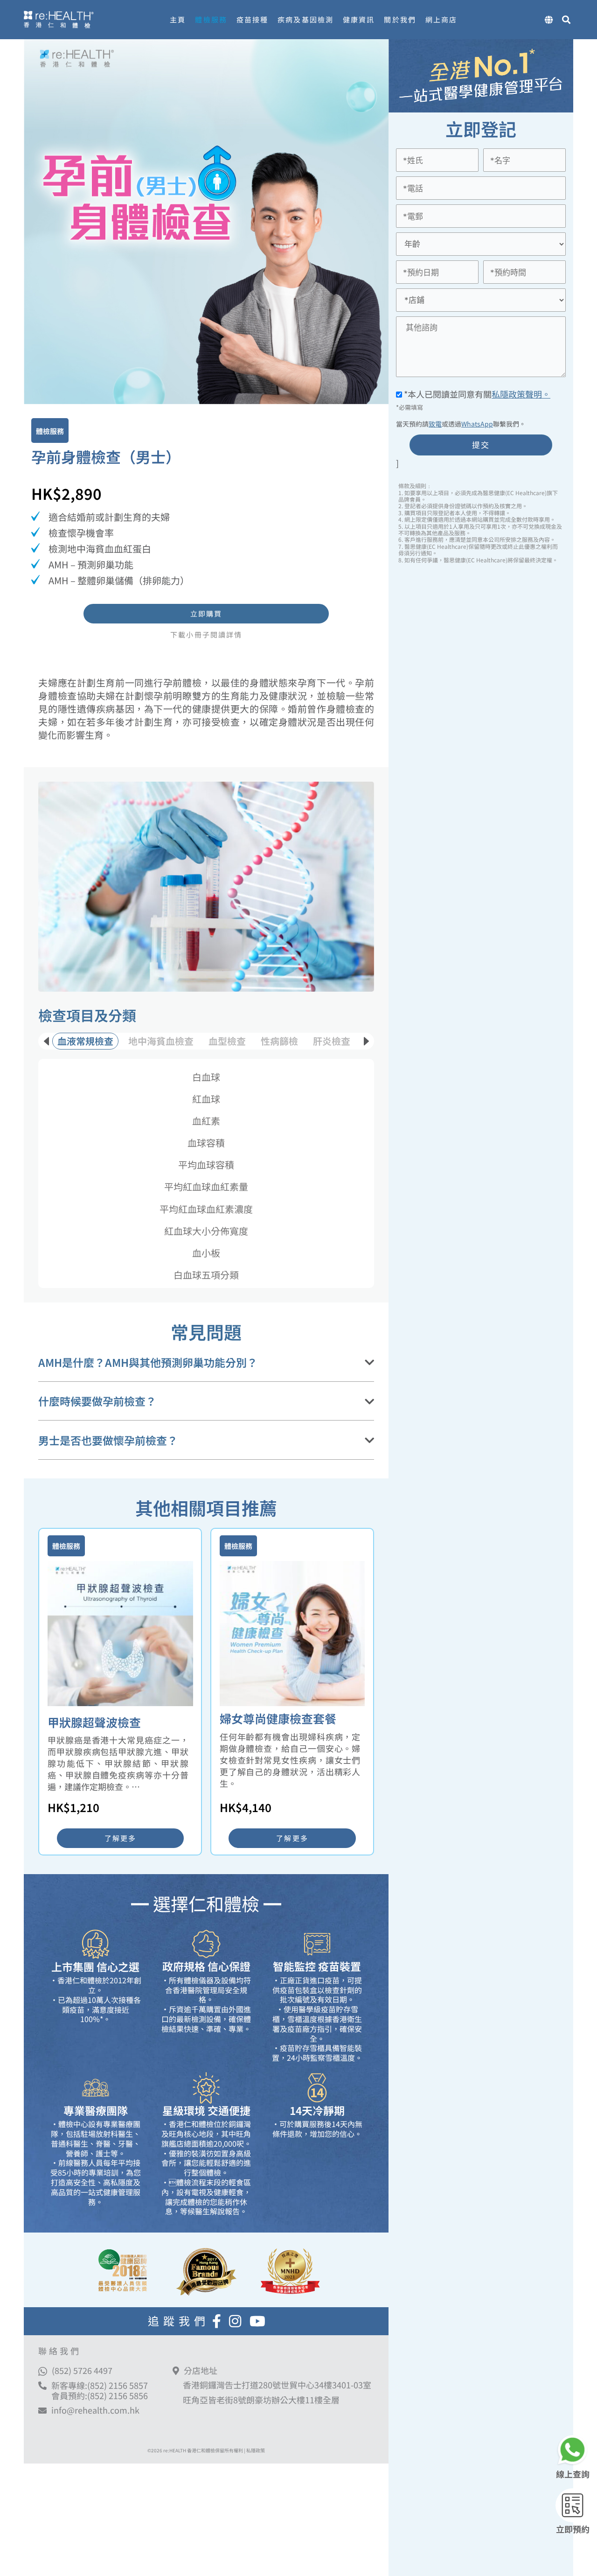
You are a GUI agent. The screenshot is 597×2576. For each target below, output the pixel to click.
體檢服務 (211, 19)
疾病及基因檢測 (305, 19)
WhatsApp (477, 424)
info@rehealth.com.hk (95, 2410)
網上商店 (441, 19)
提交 (481, 444)
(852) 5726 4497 (82, 2370)
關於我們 (400, 19)
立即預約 (573, 2529)
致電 (435, 424)
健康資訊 (359, 19)
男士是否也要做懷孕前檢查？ (108, 1441)
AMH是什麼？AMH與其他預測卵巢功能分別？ (148, 1363)
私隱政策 (256, 2450)
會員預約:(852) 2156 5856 (100, 2395)
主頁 (178, 19)
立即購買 (206, 613)
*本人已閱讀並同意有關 (476, 394)
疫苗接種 (252, 19)
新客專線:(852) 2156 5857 (100, 2385)
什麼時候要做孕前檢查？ (97, 1401)
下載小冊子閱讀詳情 (206, 635)
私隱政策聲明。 (521, 394)
